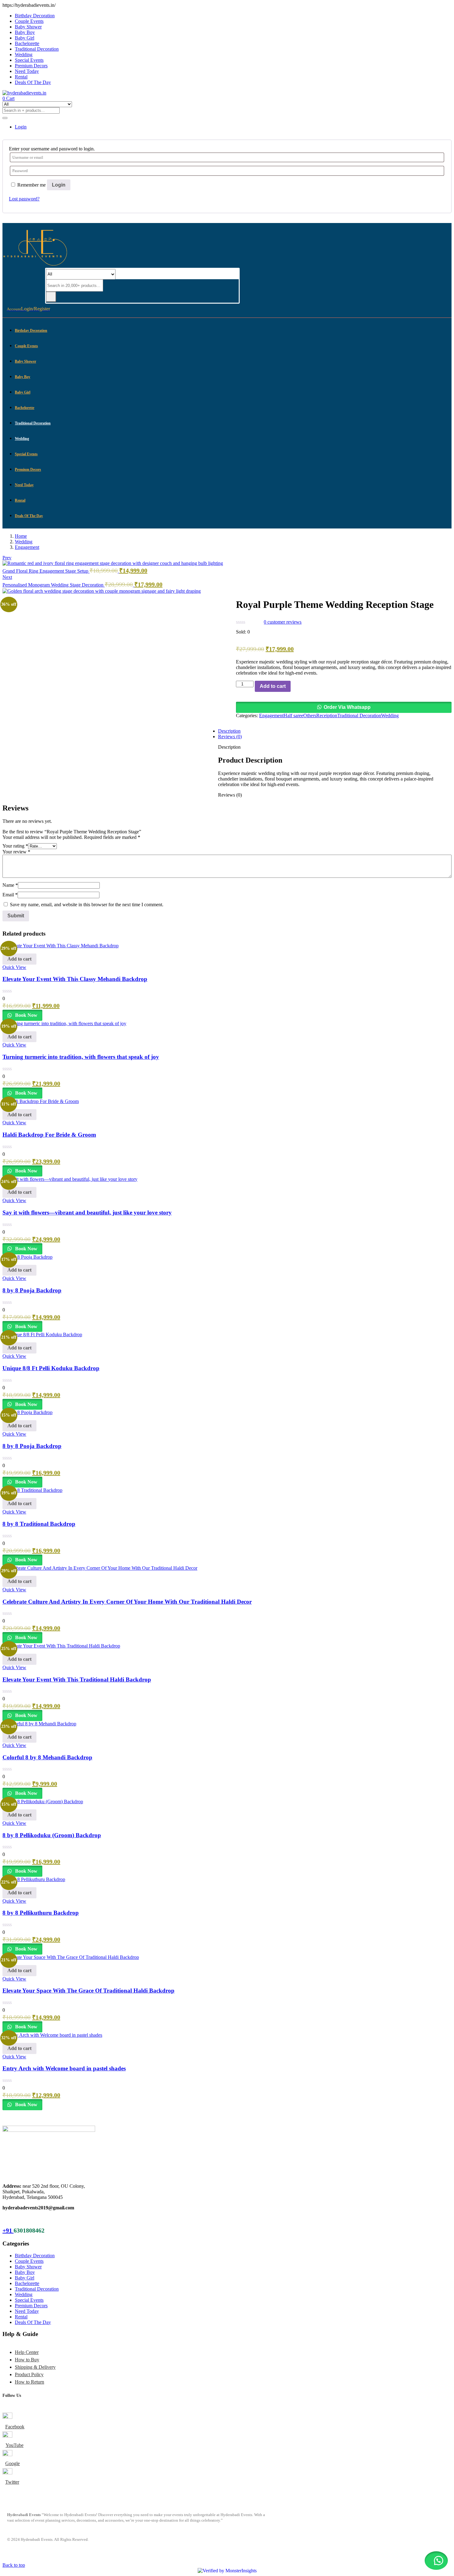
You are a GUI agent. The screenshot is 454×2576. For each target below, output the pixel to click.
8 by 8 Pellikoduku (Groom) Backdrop (52, 1835)
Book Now (26, 1015)
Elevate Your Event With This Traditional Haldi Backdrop (77, 1679)
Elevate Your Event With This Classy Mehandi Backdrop (75, 979)
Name (10, 885)
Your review (16, 852)
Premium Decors (31, 66)
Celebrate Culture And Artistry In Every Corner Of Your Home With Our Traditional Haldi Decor (127, 1602)
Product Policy (29, 2374)
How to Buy (27, 2360)
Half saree (293, 716)
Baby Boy (25, 32)
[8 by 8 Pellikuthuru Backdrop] (34, 1879)
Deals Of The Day (33, 82)
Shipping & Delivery (35, 2367)
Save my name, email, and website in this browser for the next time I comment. (87, 905)
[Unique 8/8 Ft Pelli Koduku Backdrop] (42, 1334)
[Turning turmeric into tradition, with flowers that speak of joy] (64, 1023)
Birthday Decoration (35, 16)
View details (15, 790)
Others (310, 716)
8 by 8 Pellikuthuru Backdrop (41, 1913)
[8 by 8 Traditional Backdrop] (32, 1490)
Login (59, 185)
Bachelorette (27, 43)
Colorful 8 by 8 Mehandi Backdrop (47, 1757)
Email (10, 895)
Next (7, 577)
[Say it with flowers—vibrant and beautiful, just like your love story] (70, 1179)
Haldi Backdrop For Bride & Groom (49, 1135)
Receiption (327, 716)
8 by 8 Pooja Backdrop (32, 1290)
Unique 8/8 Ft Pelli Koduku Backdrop (51, 1368)
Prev (7, 558)
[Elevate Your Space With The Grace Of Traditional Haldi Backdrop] (71, 1957)
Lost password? (24, 199)
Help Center (27, 2352)
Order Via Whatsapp (347, 707)
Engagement (27, 547)
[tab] (233, 666)
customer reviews (283, 622)
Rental (21, 77)
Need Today (27, 71)
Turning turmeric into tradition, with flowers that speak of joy (81, 1057)
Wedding (24, 55)
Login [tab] (21, 127)
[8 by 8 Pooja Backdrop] (27, 1257)
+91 (8, 2230)
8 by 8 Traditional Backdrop (39, 1524)
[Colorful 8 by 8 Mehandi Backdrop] (39, 1724)
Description (229, 731)
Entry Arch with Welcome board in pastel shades (64, 2068)
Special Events (29, 60)
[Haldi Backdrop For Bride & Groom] (41, 1101)
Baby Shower (28, 27)
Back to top (14, 2565)
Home (21, 536)
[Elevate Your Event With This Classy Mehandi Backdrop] (61, 946)
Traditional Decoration (37, 49)
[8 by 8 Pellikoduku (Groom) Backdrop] (43, 1802)
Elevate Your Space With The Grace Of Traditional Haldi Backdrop (88, 1991)
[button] (344, 707)
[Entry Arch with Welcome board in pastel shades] (52, 2035)
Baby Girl (25, 38)
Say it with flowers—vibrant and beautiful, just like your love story (87, 1212)
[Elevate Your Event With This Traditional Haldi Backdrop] (61, 1646)
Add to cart (273, 686)
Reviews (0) (230, 737)
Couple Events (29, 21)
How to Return (29, 2382)
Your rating (15, 846)
